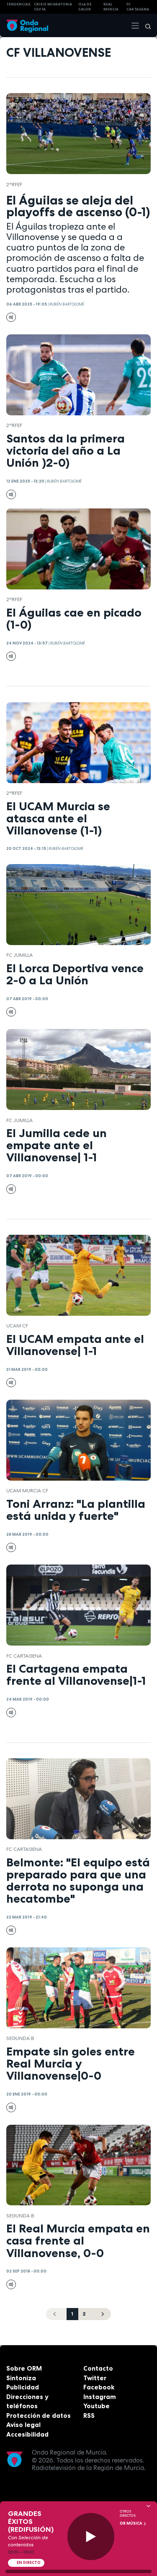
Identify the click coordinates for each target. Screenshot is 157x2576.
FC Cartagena (24, 1656)
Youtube (97, 2406)
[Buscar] (145, 25)
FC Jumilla (19, 955)
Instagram (100, 2397)
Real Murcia (111, 7)
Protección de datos (39, 2415)
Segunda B (20, 2038)
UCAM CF (17, 1326)
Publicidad (23, 2387)
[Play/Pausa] (91, 2537)
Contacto (98, 2368)
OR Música (131, 2523)
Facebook (99, 2387)
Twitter (95, 2378)
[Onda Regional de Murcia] (27, 25)
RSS (89, 2415)
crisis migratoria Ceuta (53, 7)
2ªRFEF (14, 185)
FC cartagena (138, 7)
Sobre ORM (24, 2368)
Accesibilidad (27, 2434)
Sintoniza (21, 2378)
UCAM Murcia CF (27, 1491)
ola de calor (85, 7)
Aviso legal (23, 2425)
